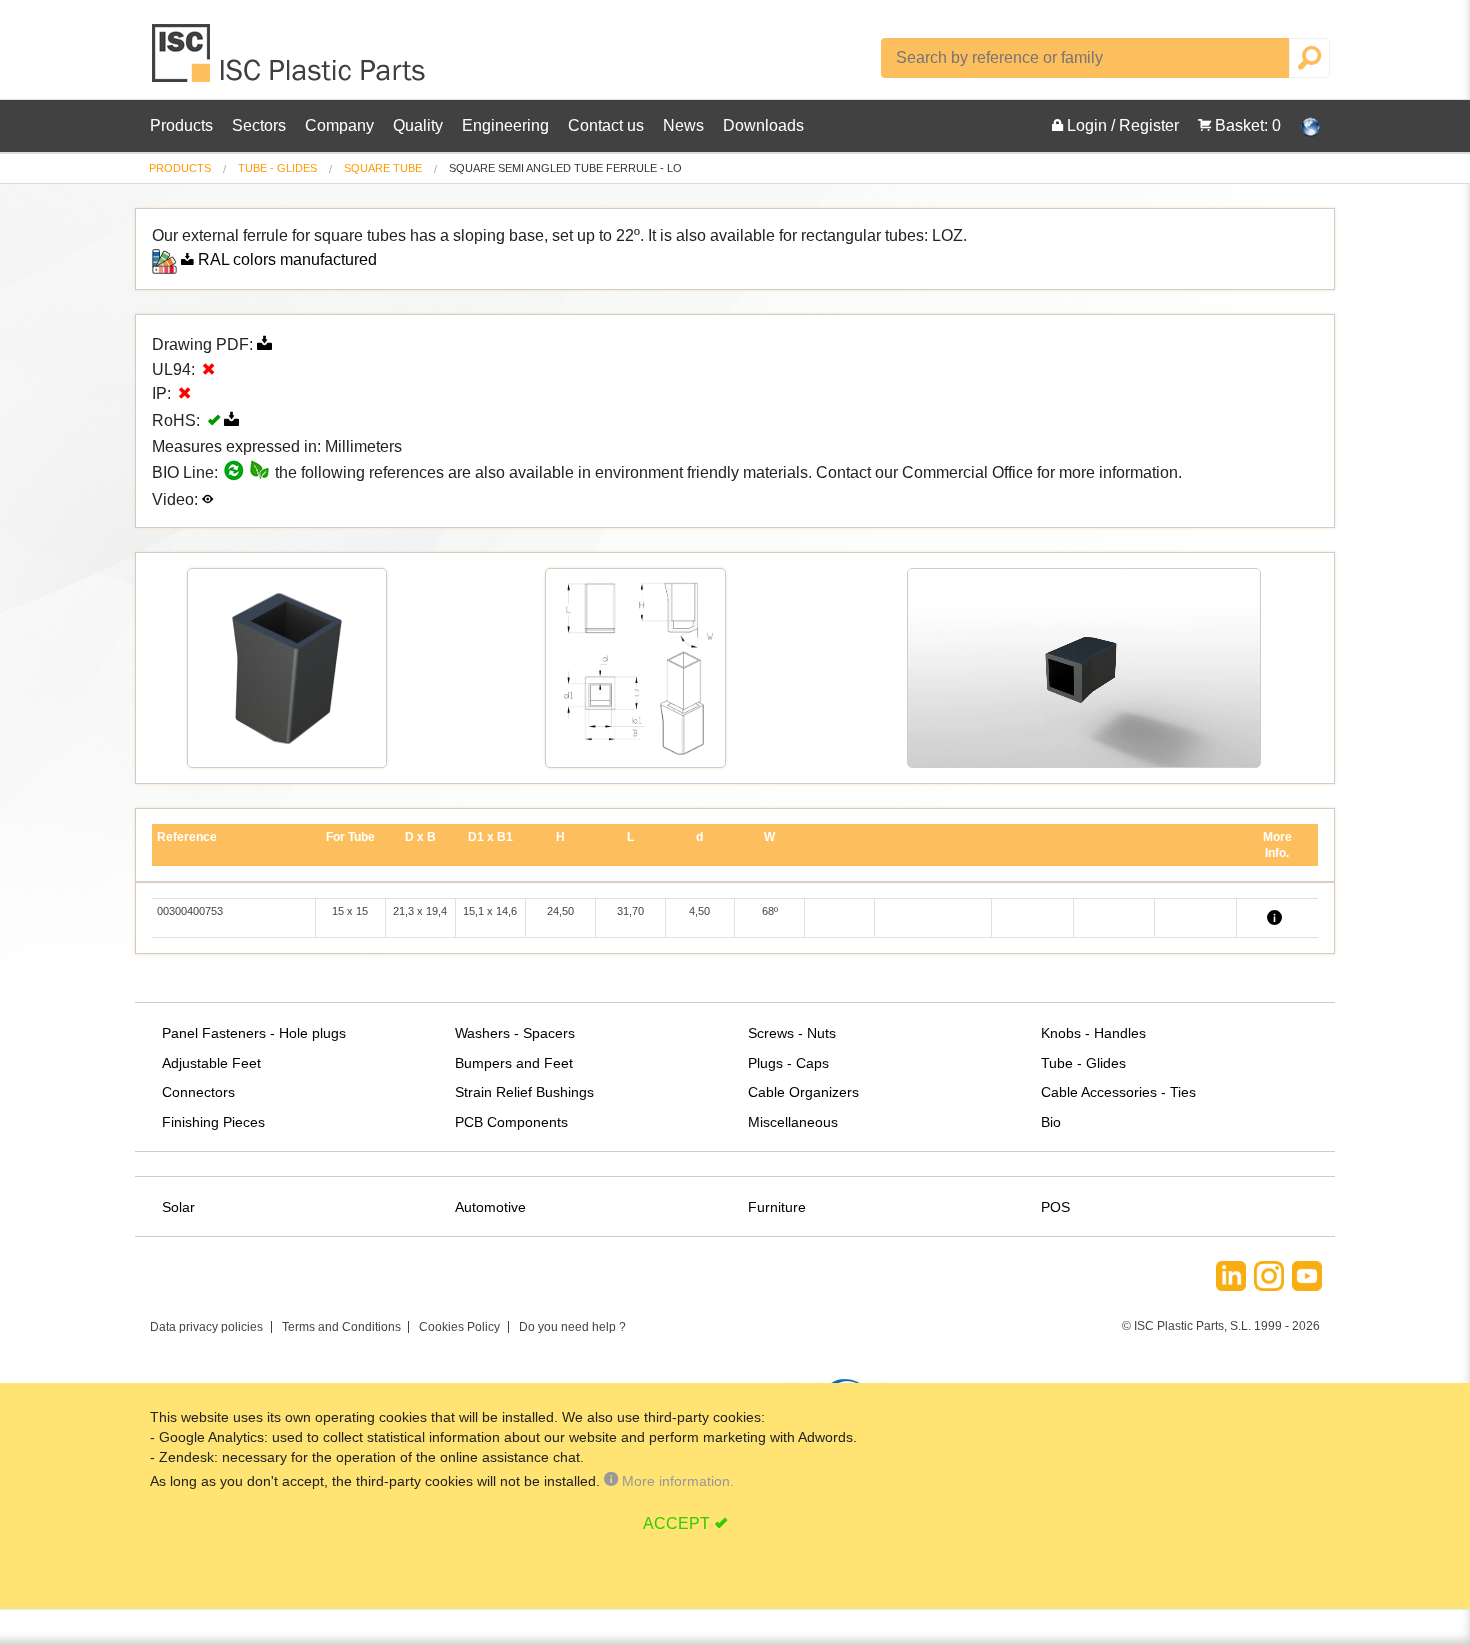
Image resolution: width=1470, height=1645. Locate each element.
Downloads (763, 125)
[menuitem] (180, 168)
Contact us (606, 125)
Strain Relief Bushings (524, 1092)
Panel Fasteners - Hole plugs (254, 1033)
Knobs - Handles (1093, 1033)
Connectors (198, 1092)
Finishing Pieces (213, 1122)
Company (339, 125)
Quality (418, 125)
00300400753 (190, 911)
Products (181, 125)
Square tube (383, 168)
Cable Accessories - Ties (1118, 1092)
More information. (676, 1481)
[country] (1300, 126)
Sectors (259, 125)
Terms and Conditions (341, 1327)
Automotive (490, 1207)
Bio (1051, 1122)
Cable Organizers (803, 1092)
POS (1055, 1207)
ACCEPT (676, 1523)
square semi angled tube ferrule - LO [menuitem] (565, 168)
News (683, 125)
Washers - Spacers (515, 1033)
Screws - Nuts (792, 1033)
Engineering (505, 125)
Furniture (777, 1207)
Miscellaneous (793, 1122)
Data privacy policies (206, 1327)
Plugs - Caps (788, 1063)
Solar (178, 1207)
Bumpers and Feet (514, 1063)
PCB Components (511, 1122)
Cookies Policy (459, 1327)
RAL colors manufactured (287, 259)
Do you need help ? (572, 1327)
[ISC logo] (290, 60)
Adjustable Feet (211, 1063)
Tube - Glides (277, 168)
